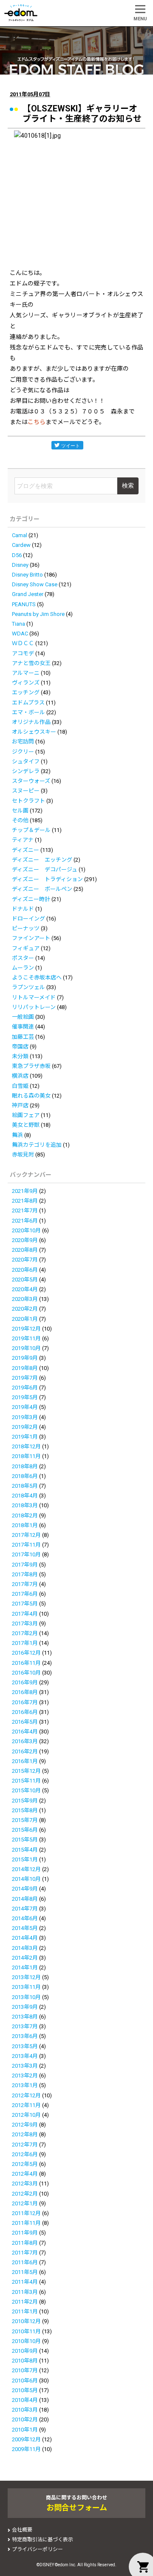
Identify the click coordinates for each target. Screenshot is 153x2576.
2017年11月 (26, 1545)
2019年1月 (25, 1437)
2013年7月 (25, 2026)
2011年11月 (26, 2223)
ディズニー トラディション (47, 879)
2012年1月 (25, 2203)
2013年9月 (25, 2007)
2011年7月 (25, 2253)
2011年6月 (25, 2262)
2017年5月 (25, 1604)
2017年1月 (25, 1643)
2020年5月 (25, 1280)
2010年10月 (26, 2341)
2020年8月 (25, 1250)
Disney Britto (27, 575)
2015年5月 (25, 1840)
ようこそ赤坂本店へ (37, 977)
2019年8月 (25, 1368)
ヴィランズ (26, 683)
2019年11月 (26, 1338)
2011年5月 (25, 2272)
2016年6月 (25, 1712)
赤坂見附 (23, 1155)
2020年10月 (26, 1230)
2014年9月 (25, 1889)
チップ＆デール (31, 830)
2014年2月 (25, 1958)
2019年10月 (26, 1348)
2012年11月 (26, 2105)
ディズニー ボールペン (42, 889)
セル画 (20, 811)
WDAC (20, 634)
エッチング (26, 692)
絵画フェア (26, 1115)
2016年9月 (25, 1682)
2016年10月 (26, 1673)
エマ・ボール (28, 712)
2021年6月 (25, 1221)
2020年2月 (25, 1309)
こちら (37, 422)
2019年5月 (25, 1397)
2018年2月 (25, 1515)
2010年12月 (26, 2321)
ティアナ (23, 840)
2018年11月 (26, 1456)
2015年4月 (25, 1850)
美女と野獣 (26, 1125)
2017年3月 (25, 1624)
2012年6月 (25, 2154)
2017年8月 (25, 1574)
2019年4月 (25, 1407)
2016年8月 (25, 1692)
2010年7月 (25, 2370)
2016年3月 (25, 1741)
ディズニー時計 (31, 899)
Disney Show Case (35, 584)
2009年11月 (26, 2449)
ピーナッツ (26, 928)
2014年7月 (25, 1909)
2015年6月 (25, 1830)
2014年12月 (26, 1869)
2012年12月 (26, 2095)
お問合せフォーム (77, 2508)
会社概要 (22, 2530)
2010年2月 (25, 2419)
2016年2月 (25, 1751)
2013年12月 (26, 1977)
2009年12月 (26, 2439)
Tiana (18, 624)
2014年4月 (25, 1938)
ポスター (23, 958)
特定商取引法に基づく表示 (42, 2540)
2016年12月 (26, 1653)
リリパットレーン (34, 1007)
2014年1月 (25, 1967)
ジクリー (23, 752)
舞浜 (17, 1135)
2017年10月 (26, 1554)
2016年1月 (25, 1761)
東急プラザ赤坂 (31, 1066)
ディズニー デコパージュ (45, 869)
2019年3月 (25, 1417)
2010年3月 (25, 2410)
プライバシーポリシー (37, 2549)
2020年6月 (25, 1270)
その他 (20, 820)
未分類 (20, 1056)
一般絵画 (23, 1017)
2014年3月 (25, 1948)
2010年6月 (25, 2381)
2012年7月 (25, 2145)
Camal (20, 535)
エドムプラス (28, 703)
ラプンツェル (28, 987)
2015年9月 (25, 1801)
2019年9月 (25, 1358)
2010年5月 (25, 2390)
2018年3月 (25, 1505)
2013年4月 (25, 2056)
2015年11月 (26, 1781)
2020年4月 (25, 1289)
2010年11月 (26, 2331)
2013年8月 (25, 2017)
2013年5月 (25, 2046)
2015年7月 (25, 1820)
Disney (20, 565)
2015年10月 (26, 1790)
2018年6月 (25, 1476)
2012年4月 (25, 2174)
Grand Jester (28, 594)
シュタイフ (26, 761)
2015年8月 (25, 1810)
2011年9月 (25, 2233)
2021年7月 (25, 1210)
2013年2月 (25, 2075)
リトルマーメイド (34, 997)
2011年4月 (25, 2282)
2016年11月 (26, 1663)
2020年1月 (25, 1319)
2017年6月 (25, 1594)
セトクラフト (28, 801)
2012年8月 (25, 2134)
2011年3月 (25, 2292)
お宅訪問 (23, 742)
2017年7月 (25, 1584)
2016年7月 (25, 1702)
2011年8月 (25, 2243)
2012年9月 (25, 2125)
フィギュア (26, 948)
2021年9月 (25, 1191)
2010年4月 (25, 2400)
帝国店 (20, 1047)
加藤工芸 (23, 1037)
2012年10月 (26, 2115)
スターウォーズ (31, 781)
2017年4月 (25, 1614)
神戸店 (20, 1105)
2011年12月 (26, 2213)
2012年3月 (25, 2184)
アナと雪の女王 (31, 663)
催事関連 (23, 1027)
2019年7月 (25, 1378)
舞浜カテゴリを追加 (37, 1145)
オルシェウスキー (34, 732)
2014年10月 (26, 1879)
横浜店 (20, 1076)
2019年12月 (26, 1329)
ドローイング (28, 919)
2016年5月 (25, 1722)
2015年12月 (26, 1771)
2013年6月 (25, 2036)
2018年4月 (25, 1496)
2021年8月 (25, 1201)
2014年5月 (25, 1928)
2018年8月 (25, 1466)
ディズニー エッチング (42, 860)
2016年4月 (25, 1732)
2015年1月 (25, 1859)
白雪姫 (20, 1086)
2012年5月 (25, 2164)
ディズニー (25, 850)
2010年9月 (25, 2351)
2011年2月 (25, 2302)
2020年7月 (25, 1260)
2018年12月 (26, 1446)
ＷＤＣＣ (23, 643)
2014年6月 (25, 1918)
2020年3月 (25, 1299)
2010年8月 (25, 2361)
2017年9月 (25, 1565)
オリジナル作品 (31, 722)
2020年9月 (25, 1240)
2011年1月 (25, 2311)
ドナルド (23, 909)
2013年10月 (26, 1997)
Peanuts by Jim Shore (38, 614)
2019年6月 (25, 1388)
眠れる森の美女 (31, 1096)
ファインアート (31, 938)
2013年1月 (25, 2085)
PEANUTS (24, 604)
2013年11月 (26, 1987)
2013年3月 (25, 2066)
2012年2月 (25, 2194)
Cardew (21, 545)
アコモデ (23, 653)
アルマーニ (26, 673)
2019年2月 (25, 1427)
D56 (17, 555)
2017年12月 (26, 1535)
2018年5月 (25, 1486)
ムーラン (23, 968)
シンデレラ (26, 771)
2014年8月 (25, 1899)
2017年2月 (25, 1633)
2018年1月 (25, 1525)
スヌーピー (26, 791)
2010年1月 (25, 2430)
